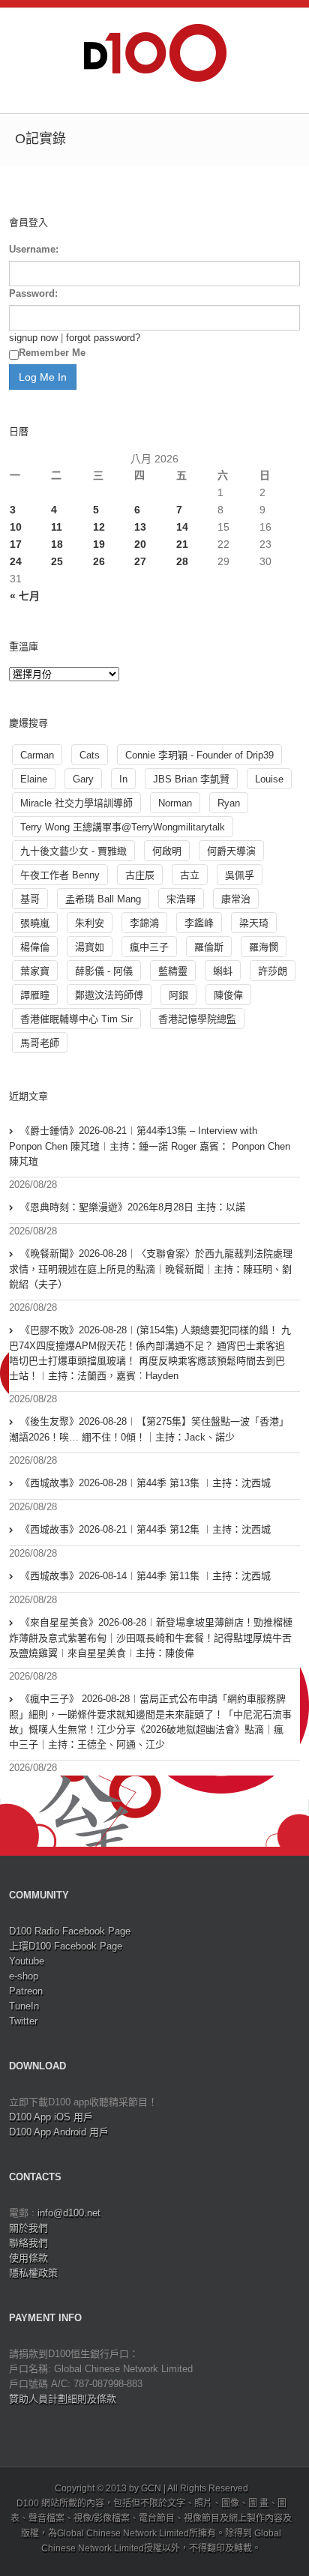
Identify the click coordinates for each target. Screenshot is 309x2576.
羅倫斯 (209, 947)
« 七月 (25, 596)
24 (16, 561)
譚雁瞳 (35, 995)
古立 (190, 875)
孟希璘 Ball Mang (103, 899)
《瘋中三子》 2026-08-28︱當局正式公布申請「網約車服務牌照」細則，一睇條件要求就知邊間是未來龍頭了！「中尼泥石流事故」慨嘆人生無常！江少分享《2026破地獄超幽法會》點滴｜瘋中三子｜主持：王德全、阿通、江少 (150, 1722)
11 (57, 527)
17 (16, 544)
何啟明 (167, 851)
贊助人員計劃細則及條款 (63, 2399)
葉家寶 (35, 971)
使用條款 (28, 2258)
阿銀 (178, 995)
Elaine (34, 779)
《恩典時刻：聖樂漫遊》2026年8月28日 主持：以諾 (133, 1207)
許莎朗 (273, 971)
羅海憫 (264, 947)
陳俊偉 (228, 995)
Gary (83, 779)
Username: (34, 249)
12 (99, 527)
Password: (33, 293)
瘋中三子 (149, 947)
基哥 (30, 899)
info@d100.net (69, 2213)
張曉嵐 (35, 923)
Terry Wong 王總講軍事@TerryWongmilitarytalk (123, 827)
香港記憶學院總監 (197, 1019)
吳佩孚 (240, 875)
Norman (175, 803)
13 (140, 527)
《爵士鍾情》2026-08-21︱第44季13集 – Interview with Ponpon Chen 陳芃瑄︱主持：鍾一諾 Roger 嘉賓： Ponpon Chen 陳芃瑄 (150, 1146)
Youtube (27, 1961)
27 (140, 561)
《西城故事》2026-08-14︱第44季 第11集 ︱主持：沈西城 (145, 1576)
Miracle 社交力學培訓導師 (76, 803)
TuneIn (24, 2006)
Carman (37, 755)
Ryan (229, 803)
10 (16, 527)
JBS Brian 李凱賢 (191, 779)
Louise (269, 779)
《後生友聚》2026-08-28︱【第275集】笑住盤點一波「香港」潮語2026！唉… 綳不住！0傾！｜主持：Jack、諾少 (149, 1429)
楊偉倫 (35, 947)
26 (99, 561)
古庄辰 (140, 875)
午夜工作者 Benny (60, 875)
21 (182, 544)
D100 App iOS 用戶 (51, 2117)
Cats (90, 755)
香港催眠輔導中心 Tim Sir (76, 1019)
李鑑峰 (199, 923)
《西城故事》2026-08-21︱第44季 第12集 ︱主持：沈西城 (145, 1529)
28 (182, 561)
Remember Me (52, 353)
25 (57, 561)
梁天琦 (254, 923)
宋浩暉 (181, 899)
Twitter (23, 2021)
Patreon (26, 1991)
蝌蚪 (223, 971)
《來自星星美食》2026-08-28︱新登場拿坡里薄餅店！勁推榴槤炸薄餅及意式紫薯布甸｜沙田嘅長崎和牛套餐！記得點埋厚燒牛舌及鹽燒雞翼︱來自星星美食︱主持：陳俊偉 (151, 1638)
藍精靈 (173, 971)
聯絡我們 (28, 2243)
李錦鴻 (144, 923)
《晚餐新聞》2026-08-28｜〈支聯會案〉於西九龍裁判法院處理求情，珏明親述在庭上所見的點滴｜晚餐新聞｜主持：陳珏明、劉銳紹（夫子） (151, 1269)
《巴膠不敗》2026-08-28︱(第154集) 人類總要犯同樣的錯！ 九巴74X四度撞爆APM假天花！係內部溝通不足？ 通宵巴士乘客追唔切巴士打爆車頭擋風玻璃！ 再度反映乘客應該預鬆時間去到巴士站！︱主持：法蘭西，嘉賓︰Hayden (150, 1353)
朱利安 (90, 923)
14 (182, 527)
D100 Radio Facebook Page (70, 1931)
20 (140, 544)
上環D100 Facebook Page (66, 1946)
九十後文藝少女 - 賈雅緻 (73, 851)
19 (99, 544)
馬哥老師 (40, 1043)
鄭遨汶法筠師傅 (109, 995)
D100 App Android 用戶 (59, 2132)
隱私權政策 (33, 2273)
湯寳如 (90, 947)
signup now (33, 338)
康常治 (236, 899)
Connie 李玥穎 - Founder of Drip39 (199, 755)
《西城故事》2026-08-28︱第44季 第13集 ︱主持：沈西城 (145, 1483)
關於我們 (28, 2228)
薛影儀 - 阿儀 (104, 971)
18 (57, 544)
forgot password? (103, 338)
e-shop (24, 1976)
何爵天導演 (231, 851)
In (123, 779)
